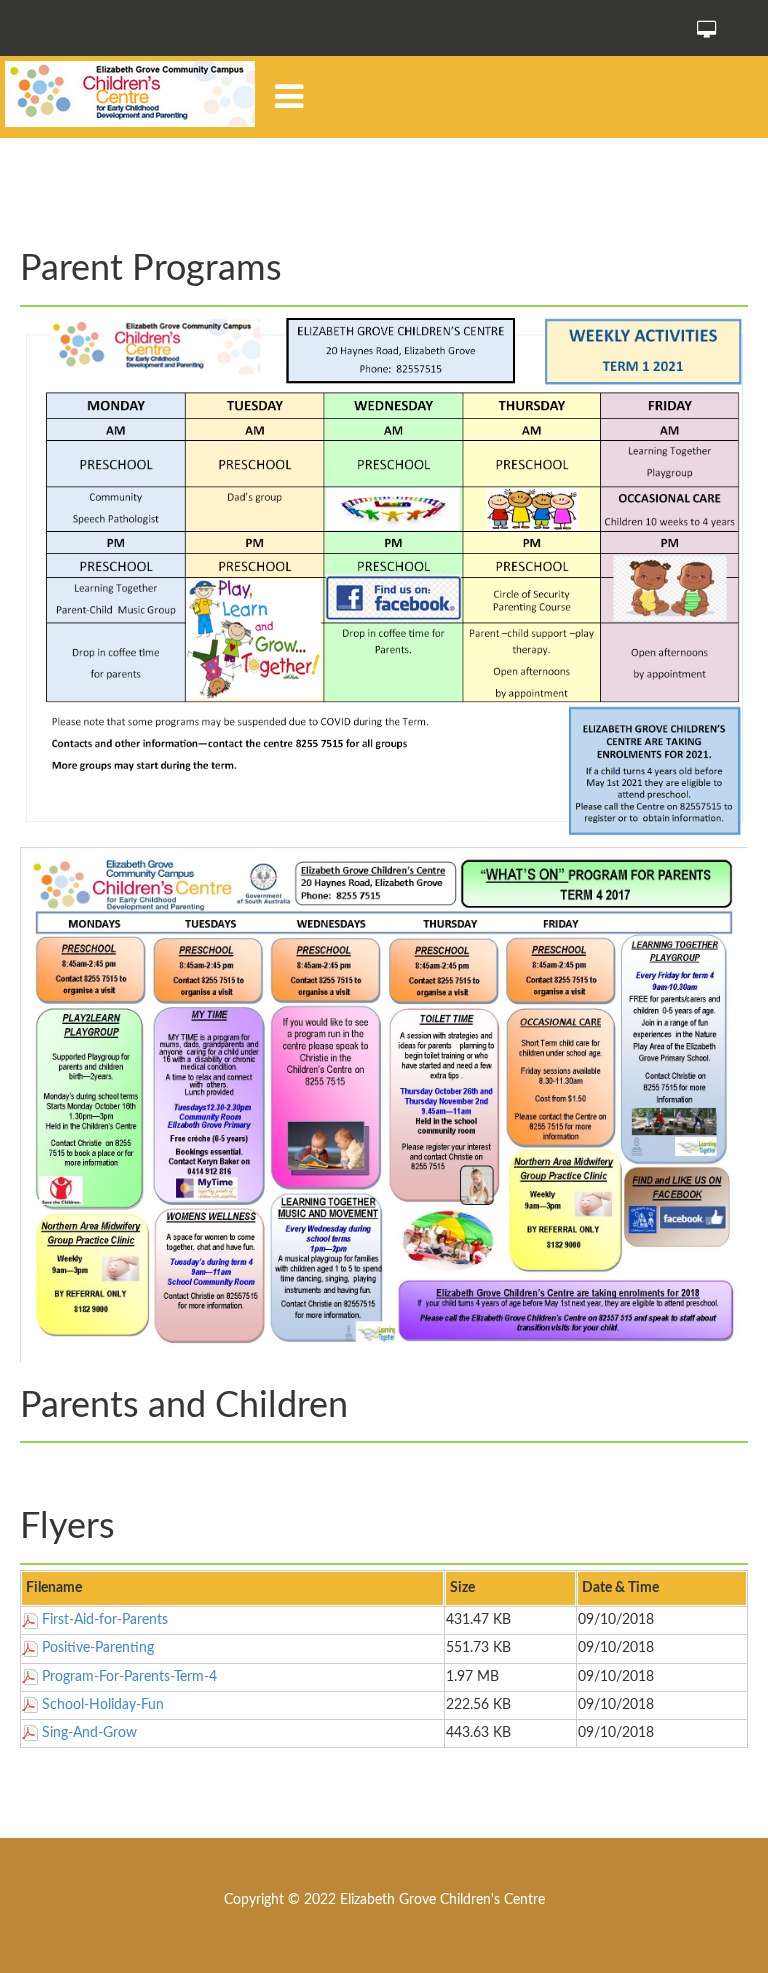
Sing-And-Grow (89, 1733)
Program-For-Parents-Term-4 (129, 1677)
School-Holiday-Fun (103, 1705)
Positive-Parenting (98, 1648)
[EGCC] (130, 94)
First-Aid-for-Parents (105, 1620)
